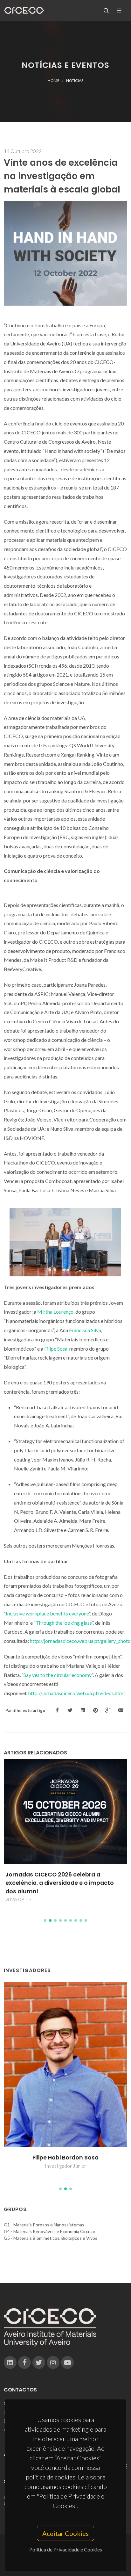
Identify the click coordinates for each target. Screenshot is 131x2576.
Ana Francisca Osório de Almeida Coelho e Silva (66, 2162)
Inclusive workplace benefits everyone (47, 1613)
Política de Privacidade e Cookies (66, 2549)
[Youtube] (67, 2362)
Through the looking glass (64, 1623)
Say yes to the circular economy (58, 1675)
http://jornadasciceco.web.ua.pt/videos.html (76, 1693)
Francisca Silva (85, 1330)
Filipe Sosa (56, 1349)
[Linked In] (10, 2362)
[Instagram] (53, 2362)
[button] (45, 1920)
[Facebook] (24, 2362)
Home (54, 80)
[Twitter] (39, 2362)
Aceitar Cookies (65, 2533)
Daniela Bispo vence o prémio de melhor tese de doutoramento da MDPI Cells (63, 1879)
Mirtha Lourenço (55, 1312)
